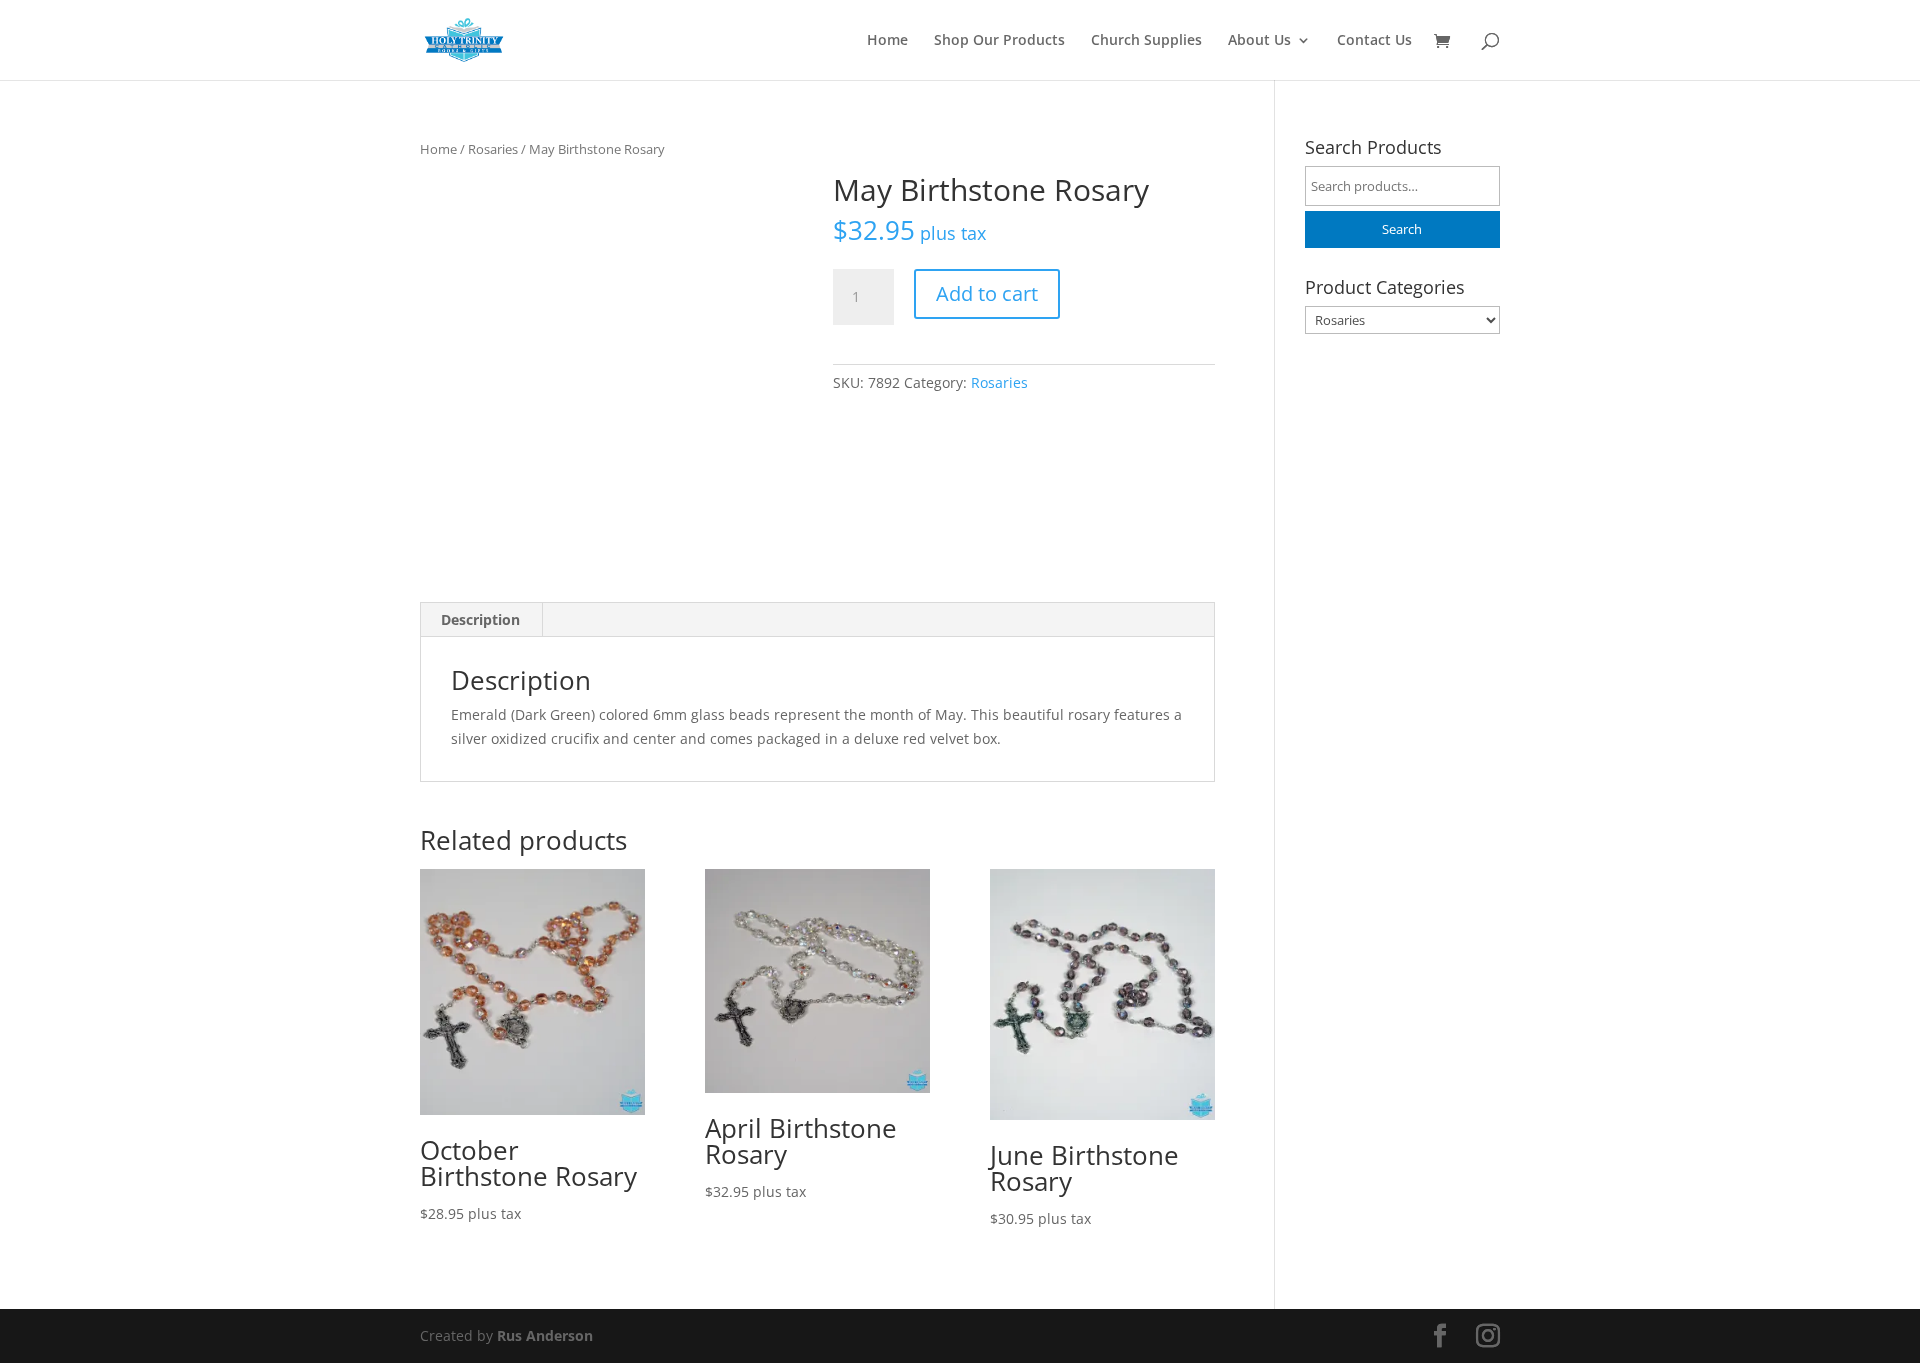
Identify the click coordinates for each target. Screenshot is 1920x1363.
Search (1402, 229)
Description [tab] (480, 619)
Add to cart (987, 293)
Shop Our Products (999, 41)
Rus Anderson (545, 1335)
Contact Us (1374, 41)
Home (887, 41)
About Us (1259, 41)
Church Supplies (1146, 41)
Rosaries (493, 149)
